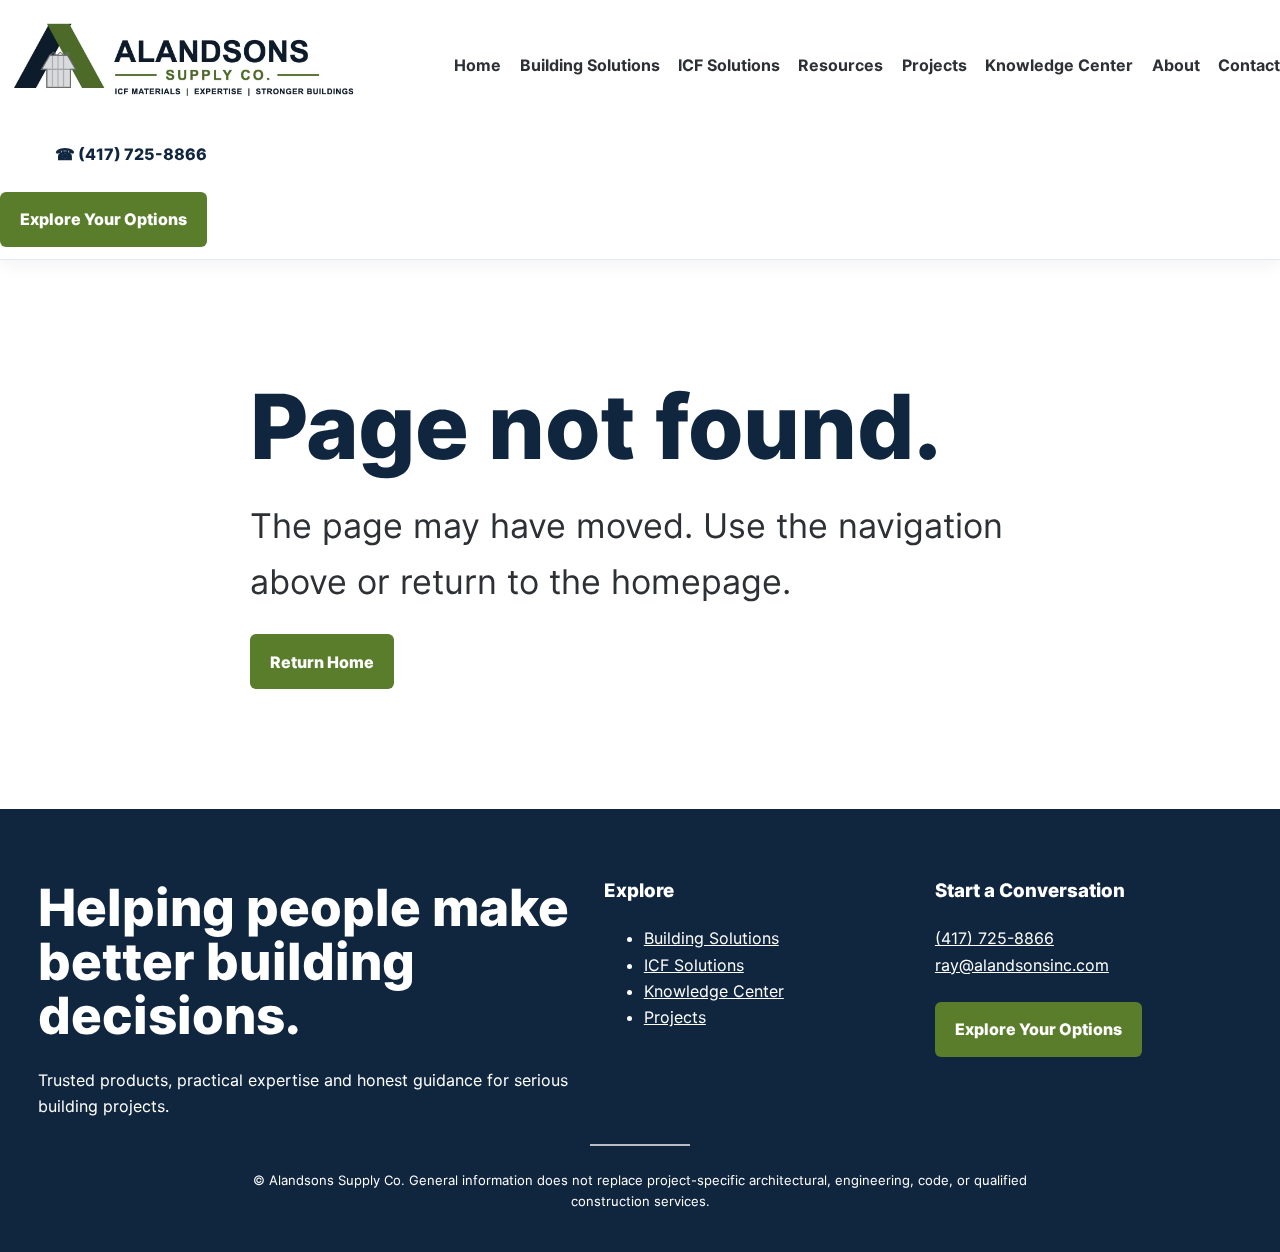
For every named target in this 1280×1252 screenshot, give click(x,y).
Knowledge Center (714, 991)
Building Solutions (711, 938)
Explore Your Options (103, 219)
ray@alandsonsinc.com (1022, 965)
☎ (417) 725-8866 (131, 154)
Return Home (322, 662)
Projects (675, 1017)
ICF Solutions (694, 965)
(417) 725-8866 (994, 938)
